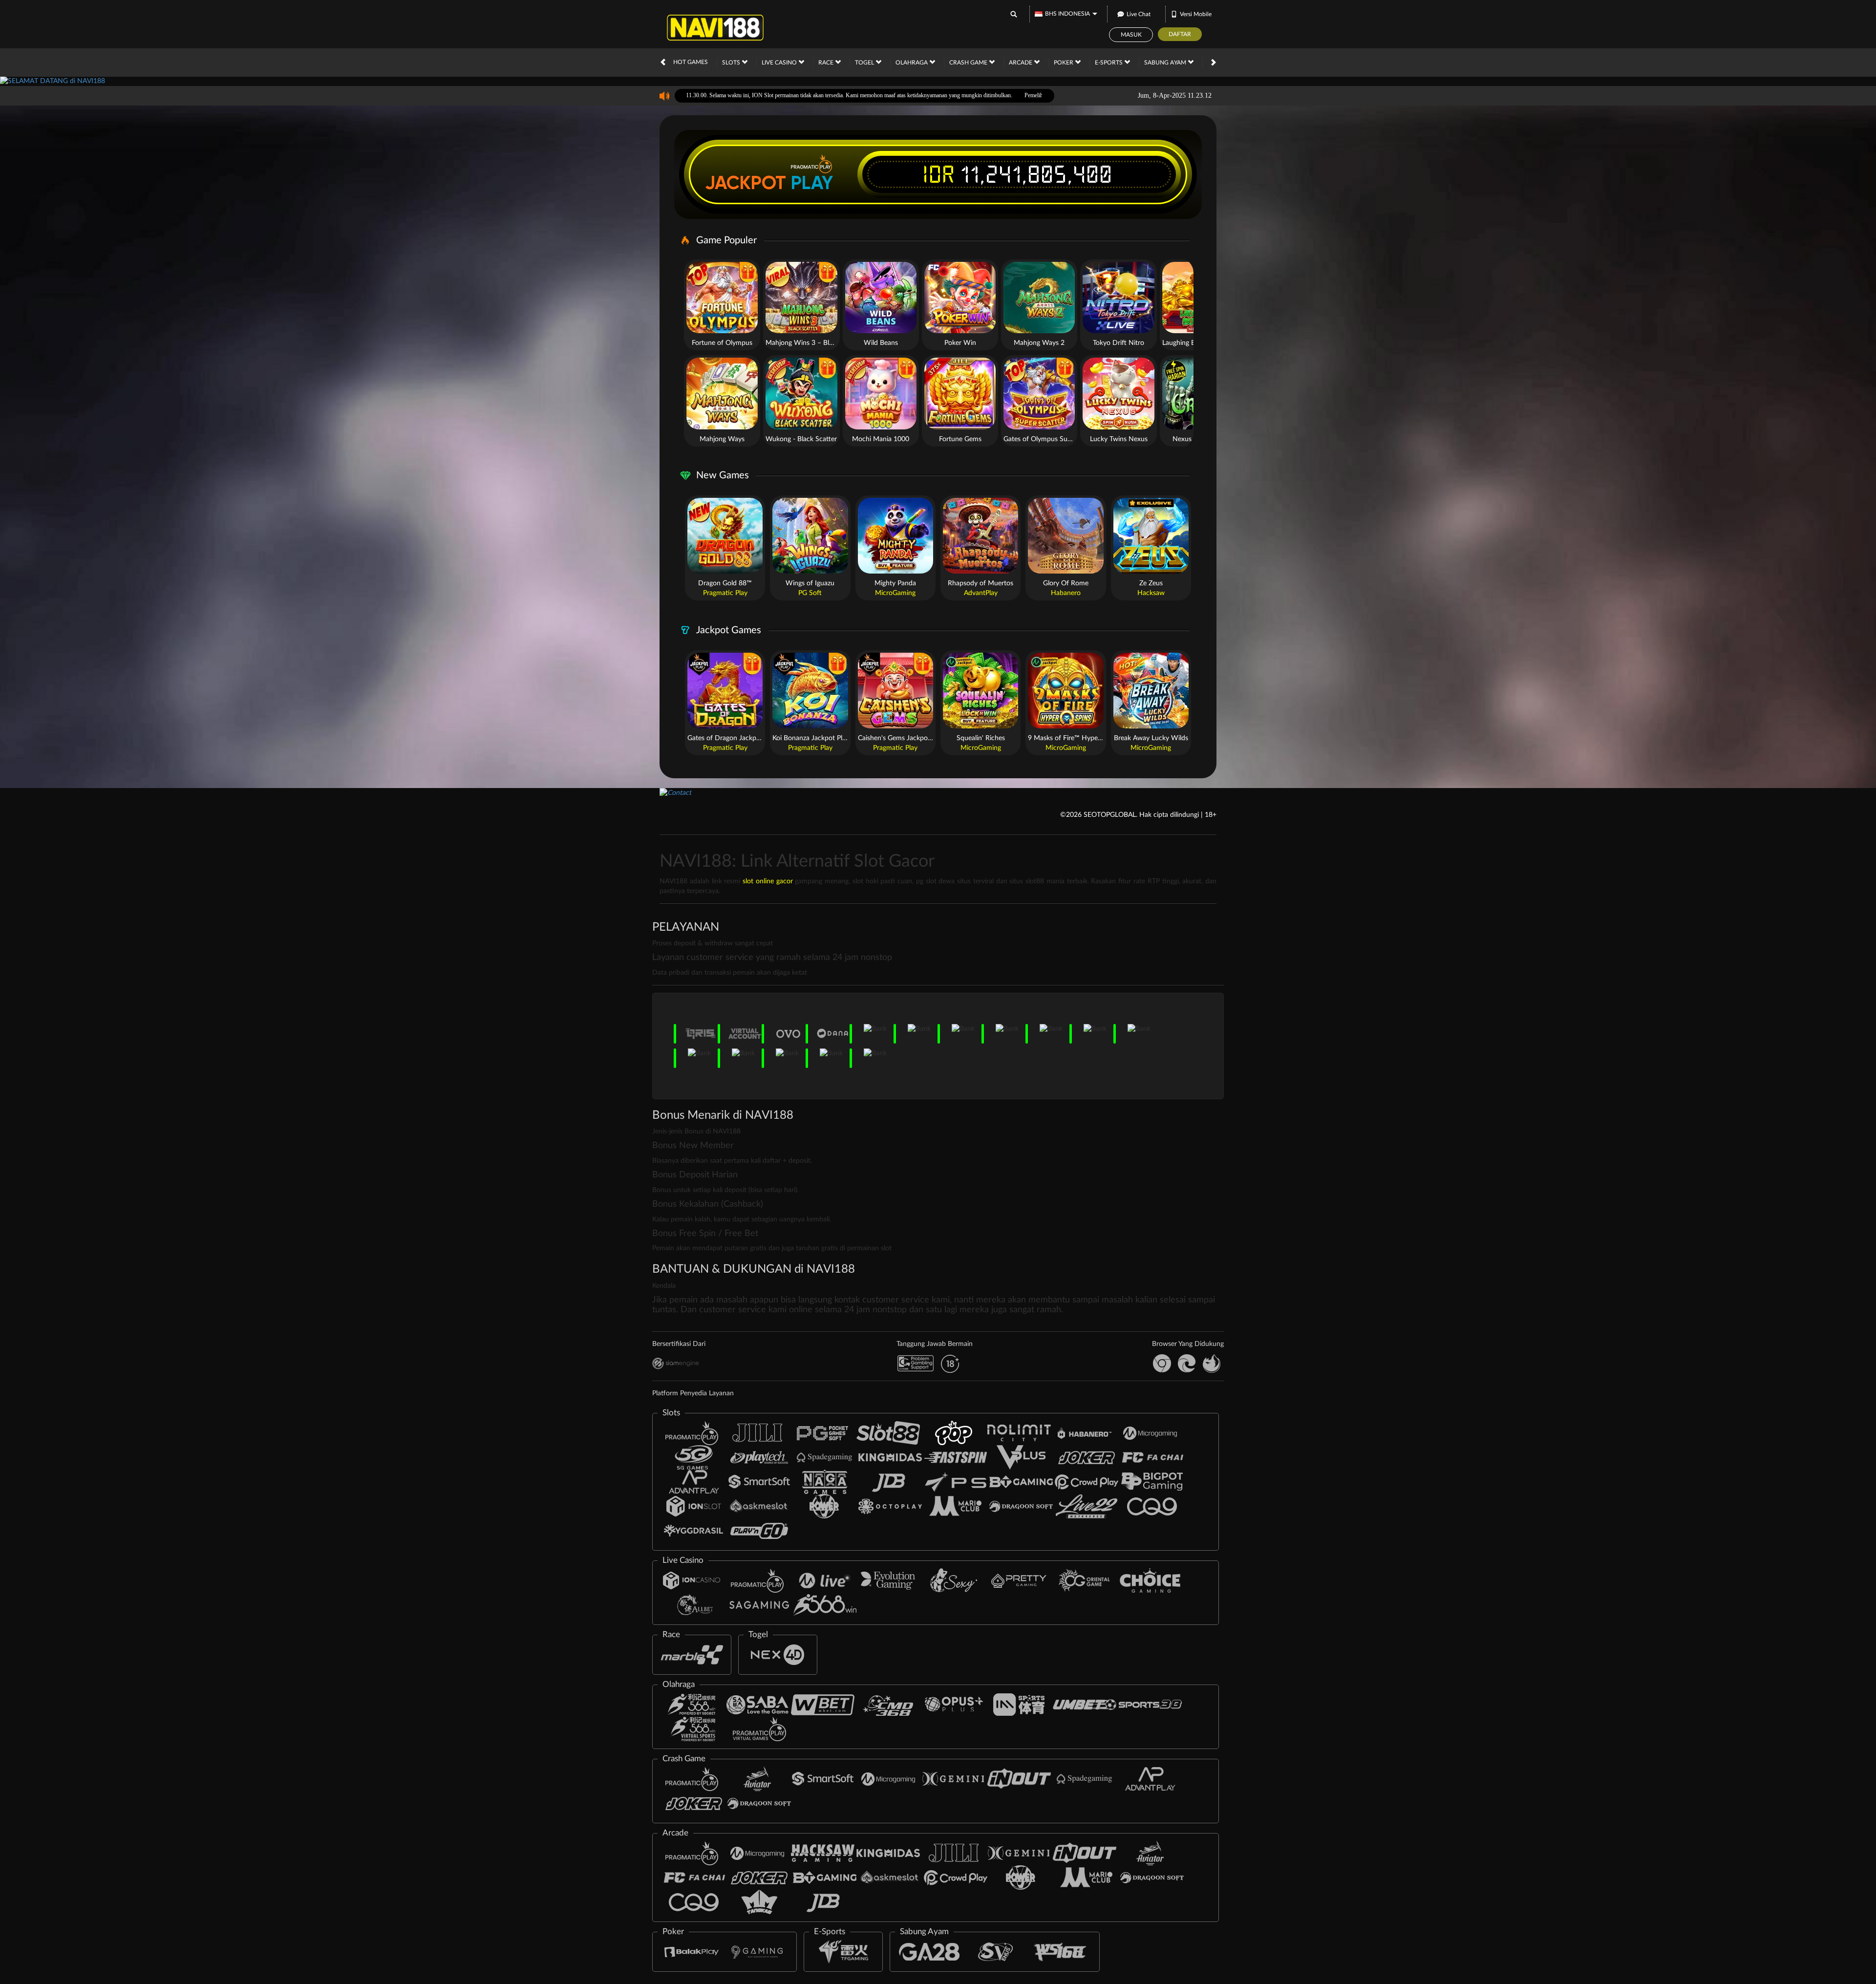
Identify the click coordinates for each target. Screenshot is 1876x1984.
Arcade (1021, 63)
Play (812, 183)
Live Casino (780, 63)
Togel (865, 63)
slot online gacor (768, 881)
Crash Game (969, 63)
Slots (732, 63)
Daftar (1180, 34)
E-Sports (1109, 63)
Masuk (1131, 35)
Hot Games (691, 62)
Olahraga (912, 63)
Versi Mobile (1196, 14)
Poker (1064, 63)
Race (827, 63)
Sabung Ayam (1166, 63)
